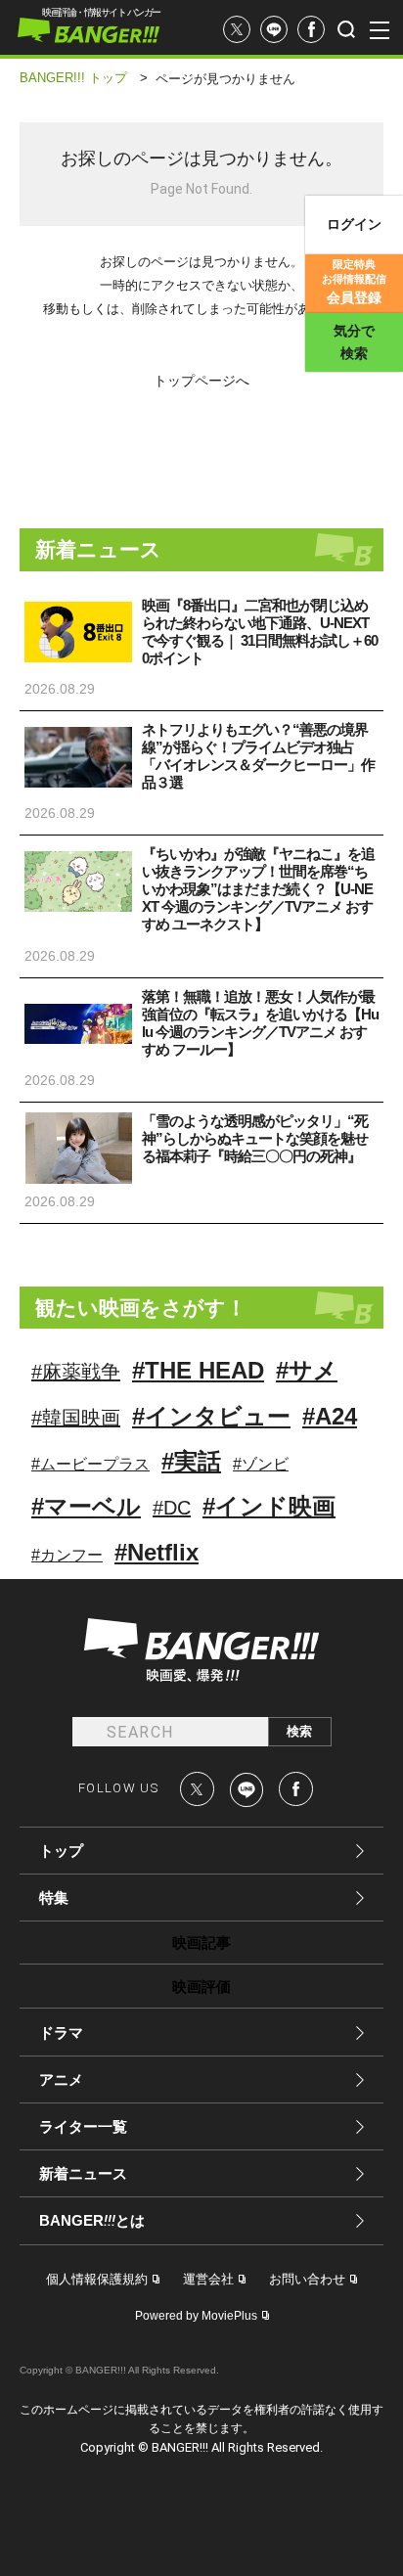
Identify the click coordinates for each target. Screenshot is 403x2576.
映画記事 (201, 1943)
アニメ (61, 2079)
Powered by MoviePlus (196, 2316)
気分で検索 (354, 342)
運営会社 (208, 2279)
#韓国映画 (76, 1418)
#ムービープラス (90, 1464)
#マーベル (86, 1506)
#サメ (307, 1370)
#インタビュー (211, 1416)
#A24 (330, 1416)
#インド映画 (269, 1506)
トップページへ (201, 380)
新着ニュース (83, 2173)
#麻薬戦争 (76, 1372)
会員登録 (354, 282)
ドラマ (61, 2033)
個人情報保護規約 (97, 2279)
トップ (61, 1851)
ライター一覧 (83, 2126)
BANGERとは (92, 2221)
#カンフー (67, 1555)
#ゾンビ (261, 1464)
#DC (172, 1508)
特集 (54, 1898)
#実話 (191, 1461)
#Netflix (157, 1552)
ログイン (354, 224)
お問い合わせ (307, 2279)
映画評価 (201, 1987)
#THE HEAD (198, 1370)
